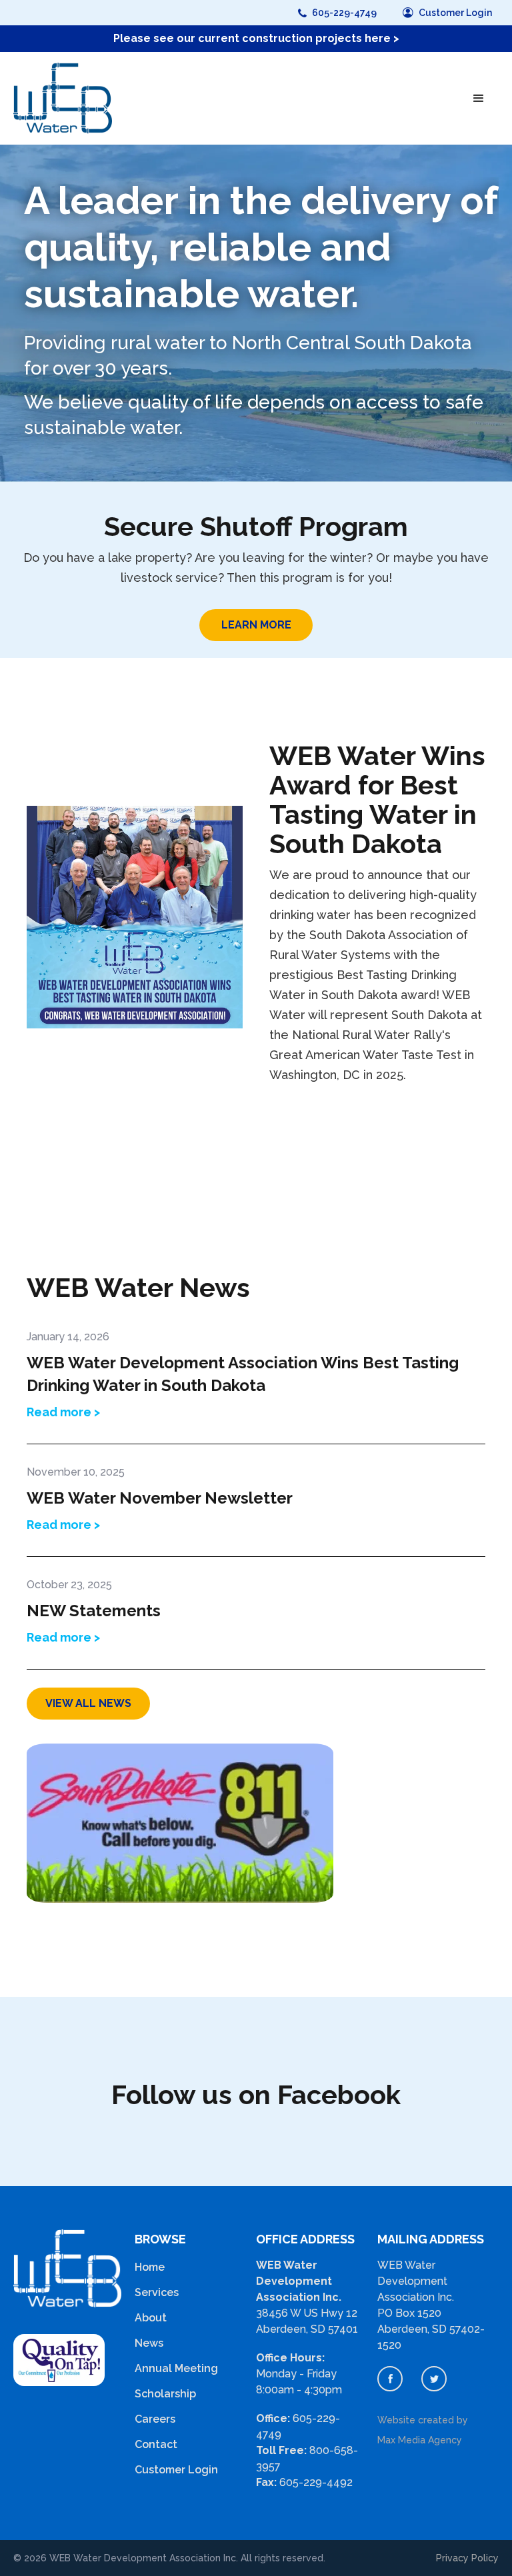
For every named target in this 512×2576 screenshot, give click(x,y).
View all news (88, 1703)
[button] (479, 99)
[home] (63, 98)
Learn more (256, 625)
